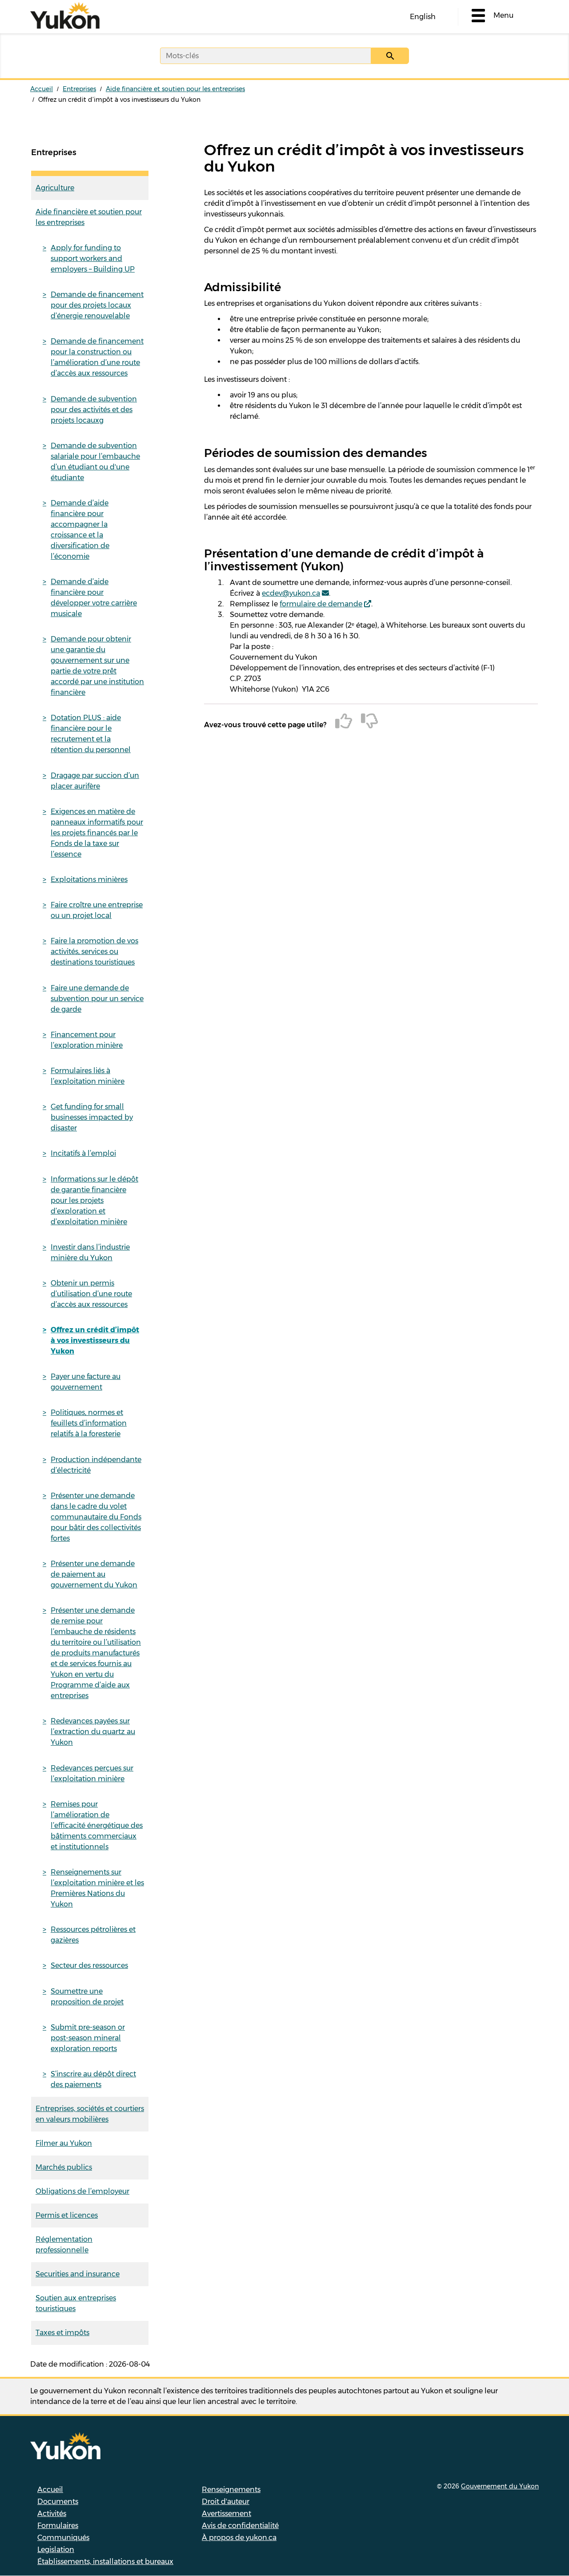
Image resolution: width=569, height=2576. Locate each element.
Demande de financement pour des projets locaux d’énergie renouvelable (97, 305)
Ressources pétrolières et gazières (93, 1935)
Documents (58, 2502)
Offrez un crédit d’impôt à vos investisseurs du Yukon (95, 1340)
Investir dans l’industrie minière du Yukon (90, 1252)
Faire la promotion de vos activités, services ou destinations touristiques (94, 951)
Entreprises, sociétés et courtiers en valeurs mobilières (90, 2114)
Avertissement (226, 2514)
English (423, 17)
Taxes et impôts (62, 2333)
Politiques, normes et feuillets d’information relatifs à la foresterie (89, 1423)
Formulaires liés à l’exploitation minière (88, 1076)
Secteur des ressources (89, 1965)
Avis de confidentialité (240, 2526)
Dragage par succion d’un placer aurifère (95, 781)
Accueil (42, 89)
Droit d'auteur (226, 2502)
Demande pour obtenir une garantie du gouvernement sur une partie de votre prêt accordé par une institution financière (97, 666)
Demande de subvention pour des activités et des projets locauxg (94, 410)
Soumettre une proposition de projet (87, 1997)
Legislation (56, 2550)
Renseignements (231, 2490)
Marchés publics (64, 2167)
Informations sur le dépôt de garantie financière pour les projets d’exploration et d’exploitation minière (94, 1200)
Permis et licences (67, 2215)
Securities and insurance (78, 2274)
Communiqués (63, 2538)
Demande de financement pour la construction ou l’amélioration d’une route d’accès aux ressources (97, 357)
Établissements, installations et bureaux (105, 2562)
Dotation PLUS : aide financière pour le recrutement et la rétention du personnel (91, 734)
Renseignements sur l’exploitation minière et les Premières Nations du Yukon (97, 1888)
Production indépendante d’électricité (96, 1465)
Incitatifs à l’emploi (83, 1153)
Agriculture (55, 188)
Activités (52, 2514)
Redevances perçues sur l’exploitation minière (92, 1773)
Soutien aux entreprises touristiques (76, 2303)
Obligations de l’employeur (82, 2191)
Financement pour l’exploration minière (87, 1040)
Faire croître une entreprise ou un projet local (97, 910)
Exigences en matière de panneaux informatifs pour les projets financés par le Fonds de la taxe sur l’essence (97, 833)
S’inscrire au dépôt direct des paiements (93, 2079)
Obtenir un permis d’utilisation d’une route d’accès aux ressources (91, 1294)
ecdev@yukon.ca (291, 593)
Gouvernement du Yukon (500, 2486)
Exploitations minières (89, 879)
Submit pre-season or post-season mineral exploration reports (88, 2038)
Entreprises (79, 89)
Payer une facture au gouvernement (86, 1382)
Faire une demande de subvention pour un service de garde (97, 999)
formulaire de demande (321, 604)
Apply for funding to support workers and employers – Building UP (93, 258)
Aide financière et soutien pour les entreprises (175, 89)
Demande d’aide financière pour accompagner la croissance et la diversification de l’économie (80, 530)
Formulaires (58, 2526)
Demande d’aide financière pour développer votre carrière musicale (94, 598)
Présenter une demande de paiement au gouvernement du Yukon (94, 1574)
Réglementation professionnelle (64, 2245)
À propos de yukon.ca (239, 2538)
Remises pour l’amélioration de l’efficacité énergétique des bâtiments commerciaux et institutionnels (97, 1825)
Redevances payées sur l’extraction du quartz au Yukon (93, 1732)
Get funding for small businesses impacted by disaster (92, 1117)
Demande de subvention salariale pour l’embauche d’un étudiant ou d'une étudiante (95, 462)
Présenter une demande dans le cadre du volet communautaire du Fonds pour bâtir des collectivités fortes (96, 1517)
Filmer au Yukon (64, 2143)
